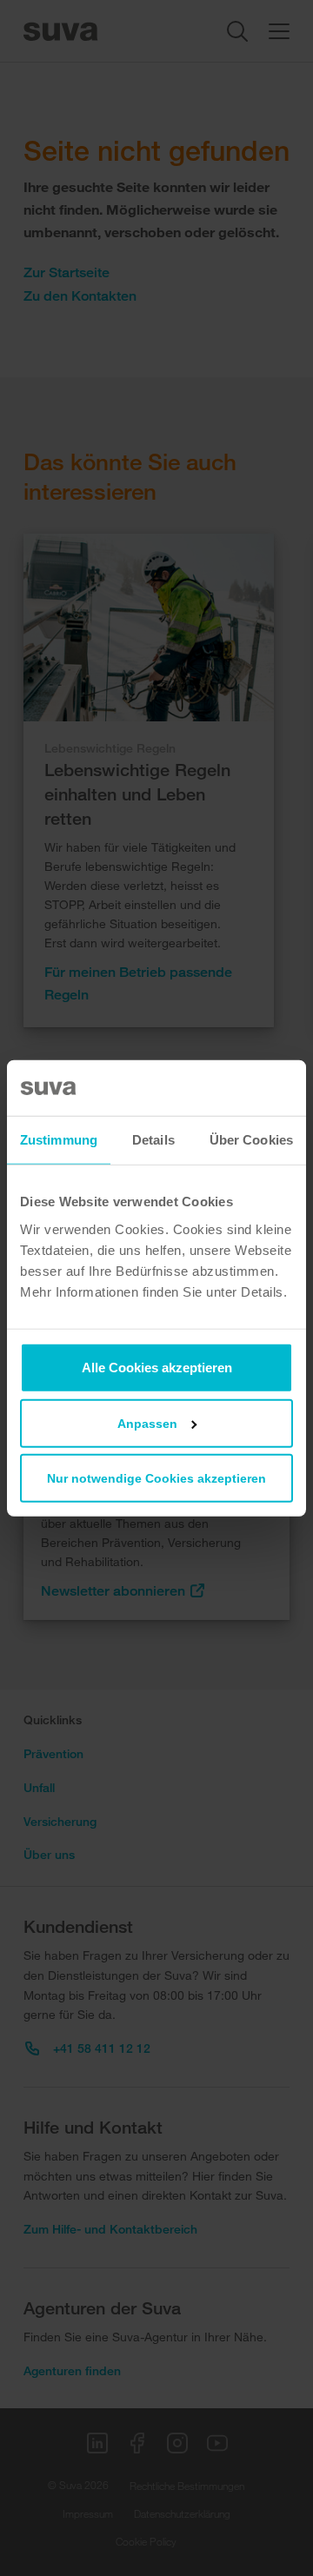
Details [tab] (153, 1140)
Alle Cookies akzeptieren (157, 1367)
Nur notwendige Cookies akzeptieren (156, 1477)
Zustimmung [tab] (59, 1140)
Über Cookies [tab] (251, 1140)
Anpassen (147, 1423)
